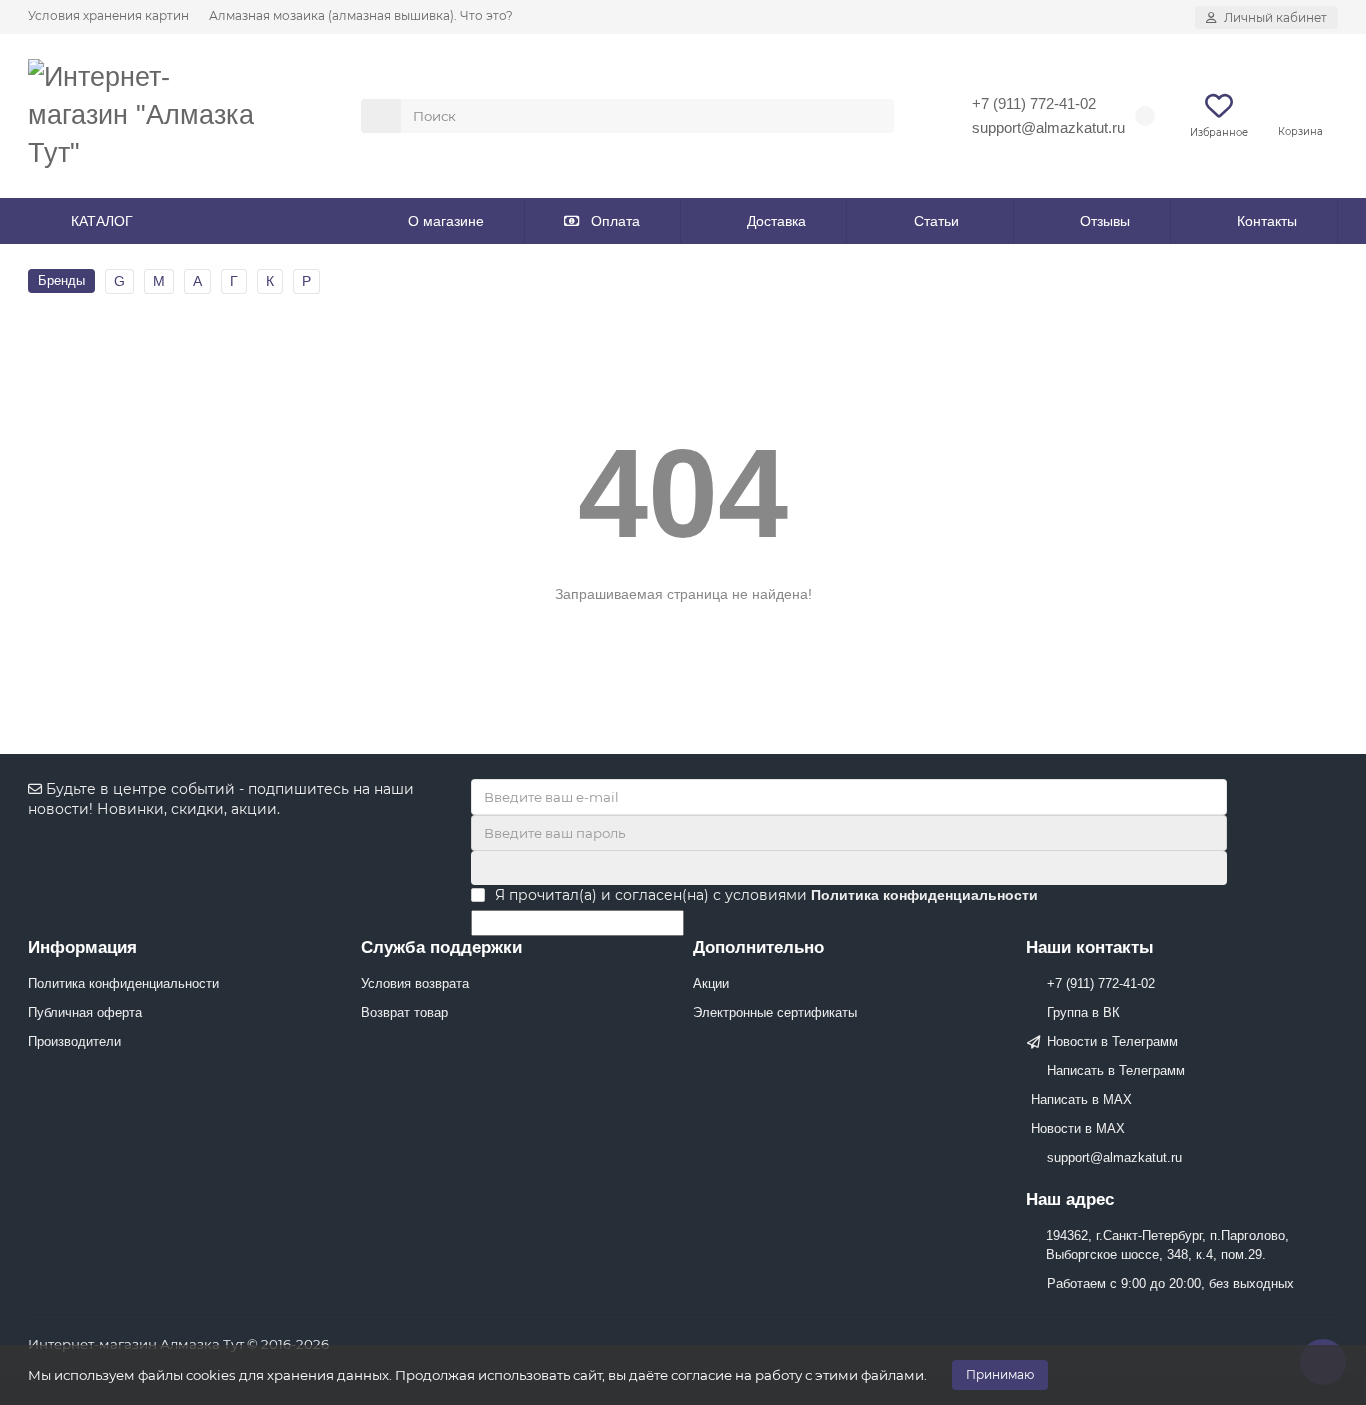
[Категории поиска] (381, 116)
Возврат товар (404, 1012)
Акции (711, 983)
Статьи (936, 221)
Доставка (776, 221)
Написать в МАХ (1081, 1099)
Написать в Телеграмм (1116, 1070)
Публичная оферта (85, 1012)
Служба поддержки (441, 947)
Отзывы (1105, 221)
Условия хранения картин (108, 15)
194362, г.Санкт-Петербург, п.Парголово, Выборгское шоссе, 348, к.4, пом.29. (1167, 1245)
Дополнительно (758, 947)
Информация (82, 947)
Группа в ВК (1083, 1012)
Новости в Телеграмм (1112, 1041)
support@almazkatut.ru (1048, 127)
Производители (74, 1041)
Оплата (615, 221)
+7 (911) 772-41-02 (1034, 103)
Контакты (1267, 221)
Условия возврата (415, 983)
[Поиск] (873, 116)
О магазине (446, 221)
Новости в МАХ (1078, 1128)
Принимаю (1000, 1374)
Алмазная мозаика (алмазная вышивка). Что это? (361, 15)
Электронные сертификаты (775, 1012)
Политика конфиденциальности (123, 983)
